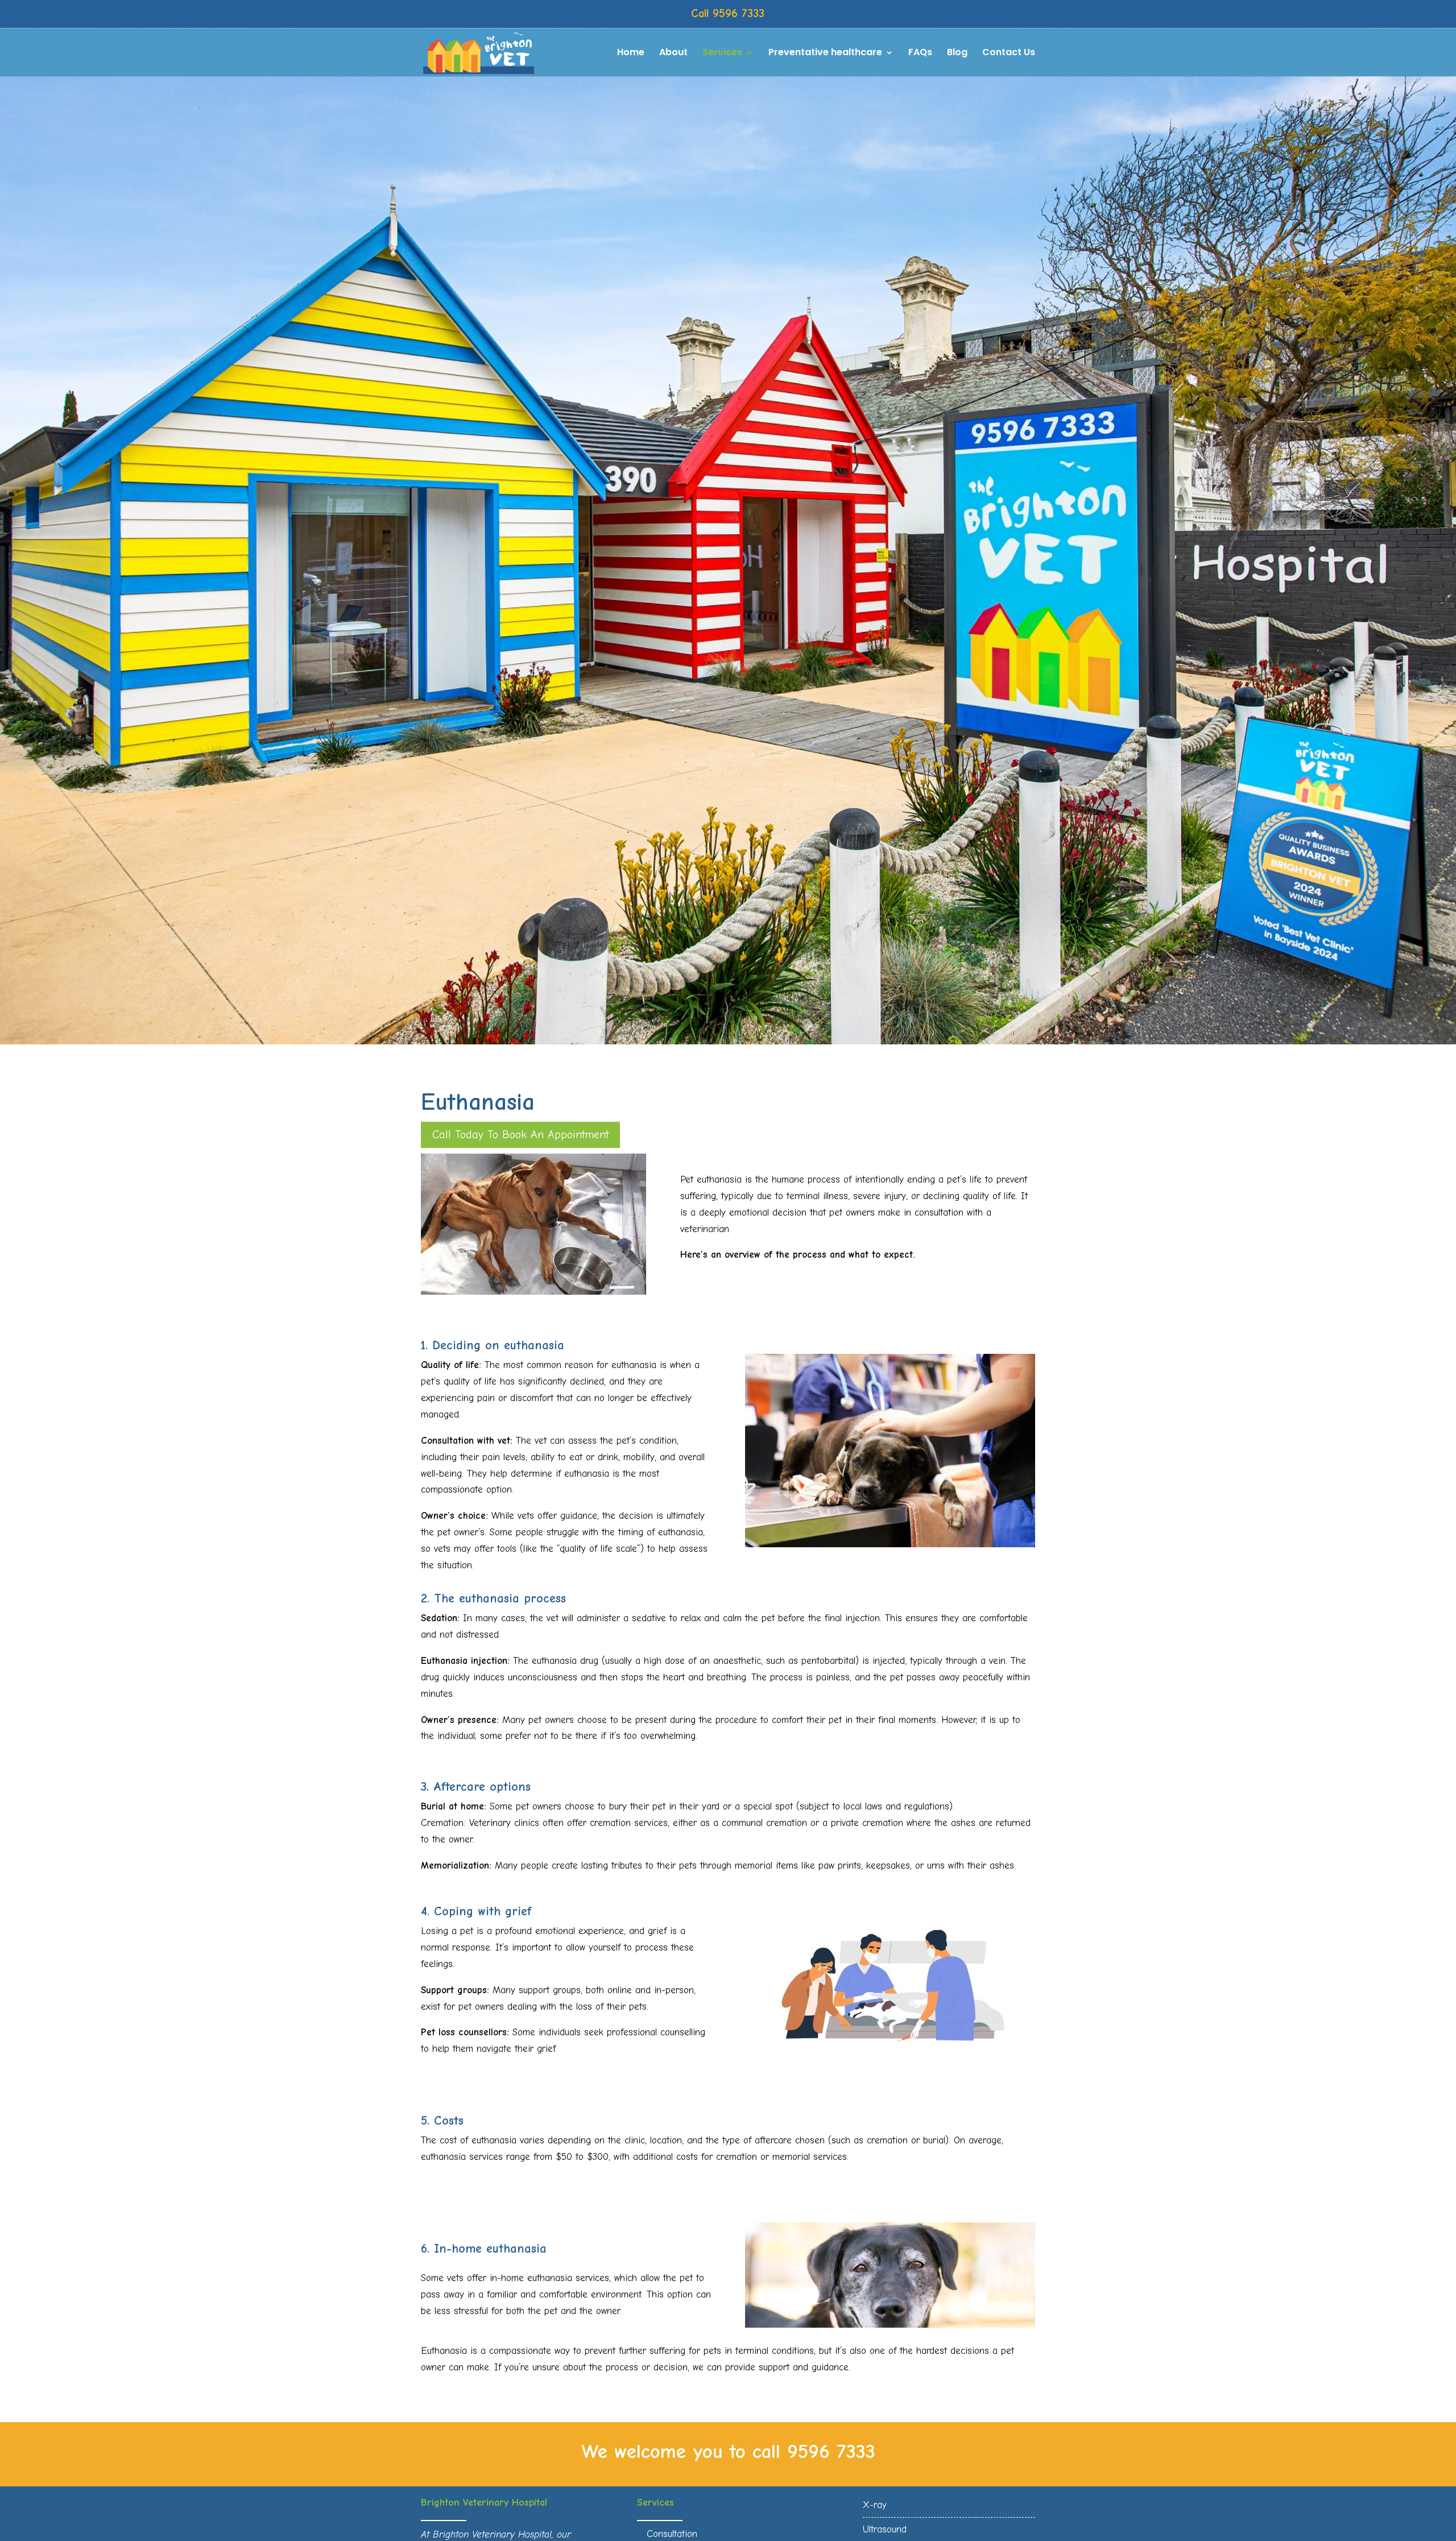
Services (722, 53)
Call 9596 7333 (728, 13)
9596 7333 (831, 2451)
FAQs (920, 53)
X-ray (875, 2505)
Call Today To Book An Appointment (520, 1135)
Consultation (672, 2534)
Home (631, 53)
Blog (957, 53)
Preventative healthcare (825, 53)
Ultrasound (885, 2529)
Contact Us (1009, 53)
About (673, 53)
